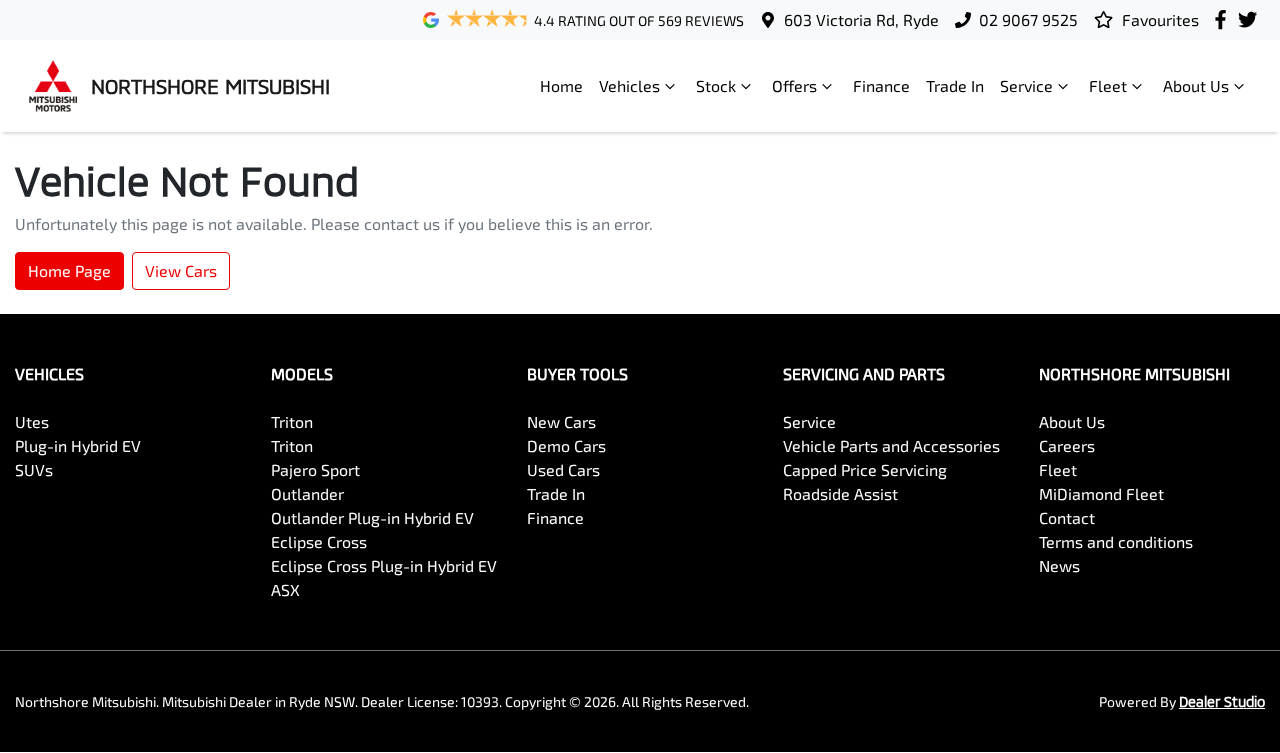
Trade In (955, 85)
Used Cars (563, 469)
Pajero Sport (315, 469)
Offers (794, 85)
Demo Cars (566, 445)
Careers (1067, 445)
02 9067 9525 (1028, 19)
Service (1026, 85)
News (1059, 565)
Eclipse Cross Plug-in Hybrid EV (384, 565)
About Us (1196, 85)
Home (561, 85)
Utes (32, 421)
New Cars (561, 421)
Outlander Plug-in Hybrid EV (372, 517)
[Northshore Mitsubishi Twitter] (1251, 19)
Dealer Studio (1222, 701)
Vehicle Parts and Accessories (891, 445)
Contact (1067, 517)
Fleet (1108, 85)
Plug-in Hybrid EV (78, 445)
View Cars (181, 270)
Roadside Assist (840, 493)
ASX (285, 589)
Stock (716, 85)
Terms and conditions (1116, 541)
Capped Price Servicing (865, 469)
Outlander (307, 493)
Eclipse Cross (319, 541)
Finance (881, 85)
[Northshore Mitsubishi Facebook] (1224, 19)
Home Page (69, 270)
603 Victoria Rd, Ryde (861, 19)
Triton (292, 421)
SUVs (34, 469)
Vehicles (629, 85)
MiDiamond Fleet (1101, 493)
